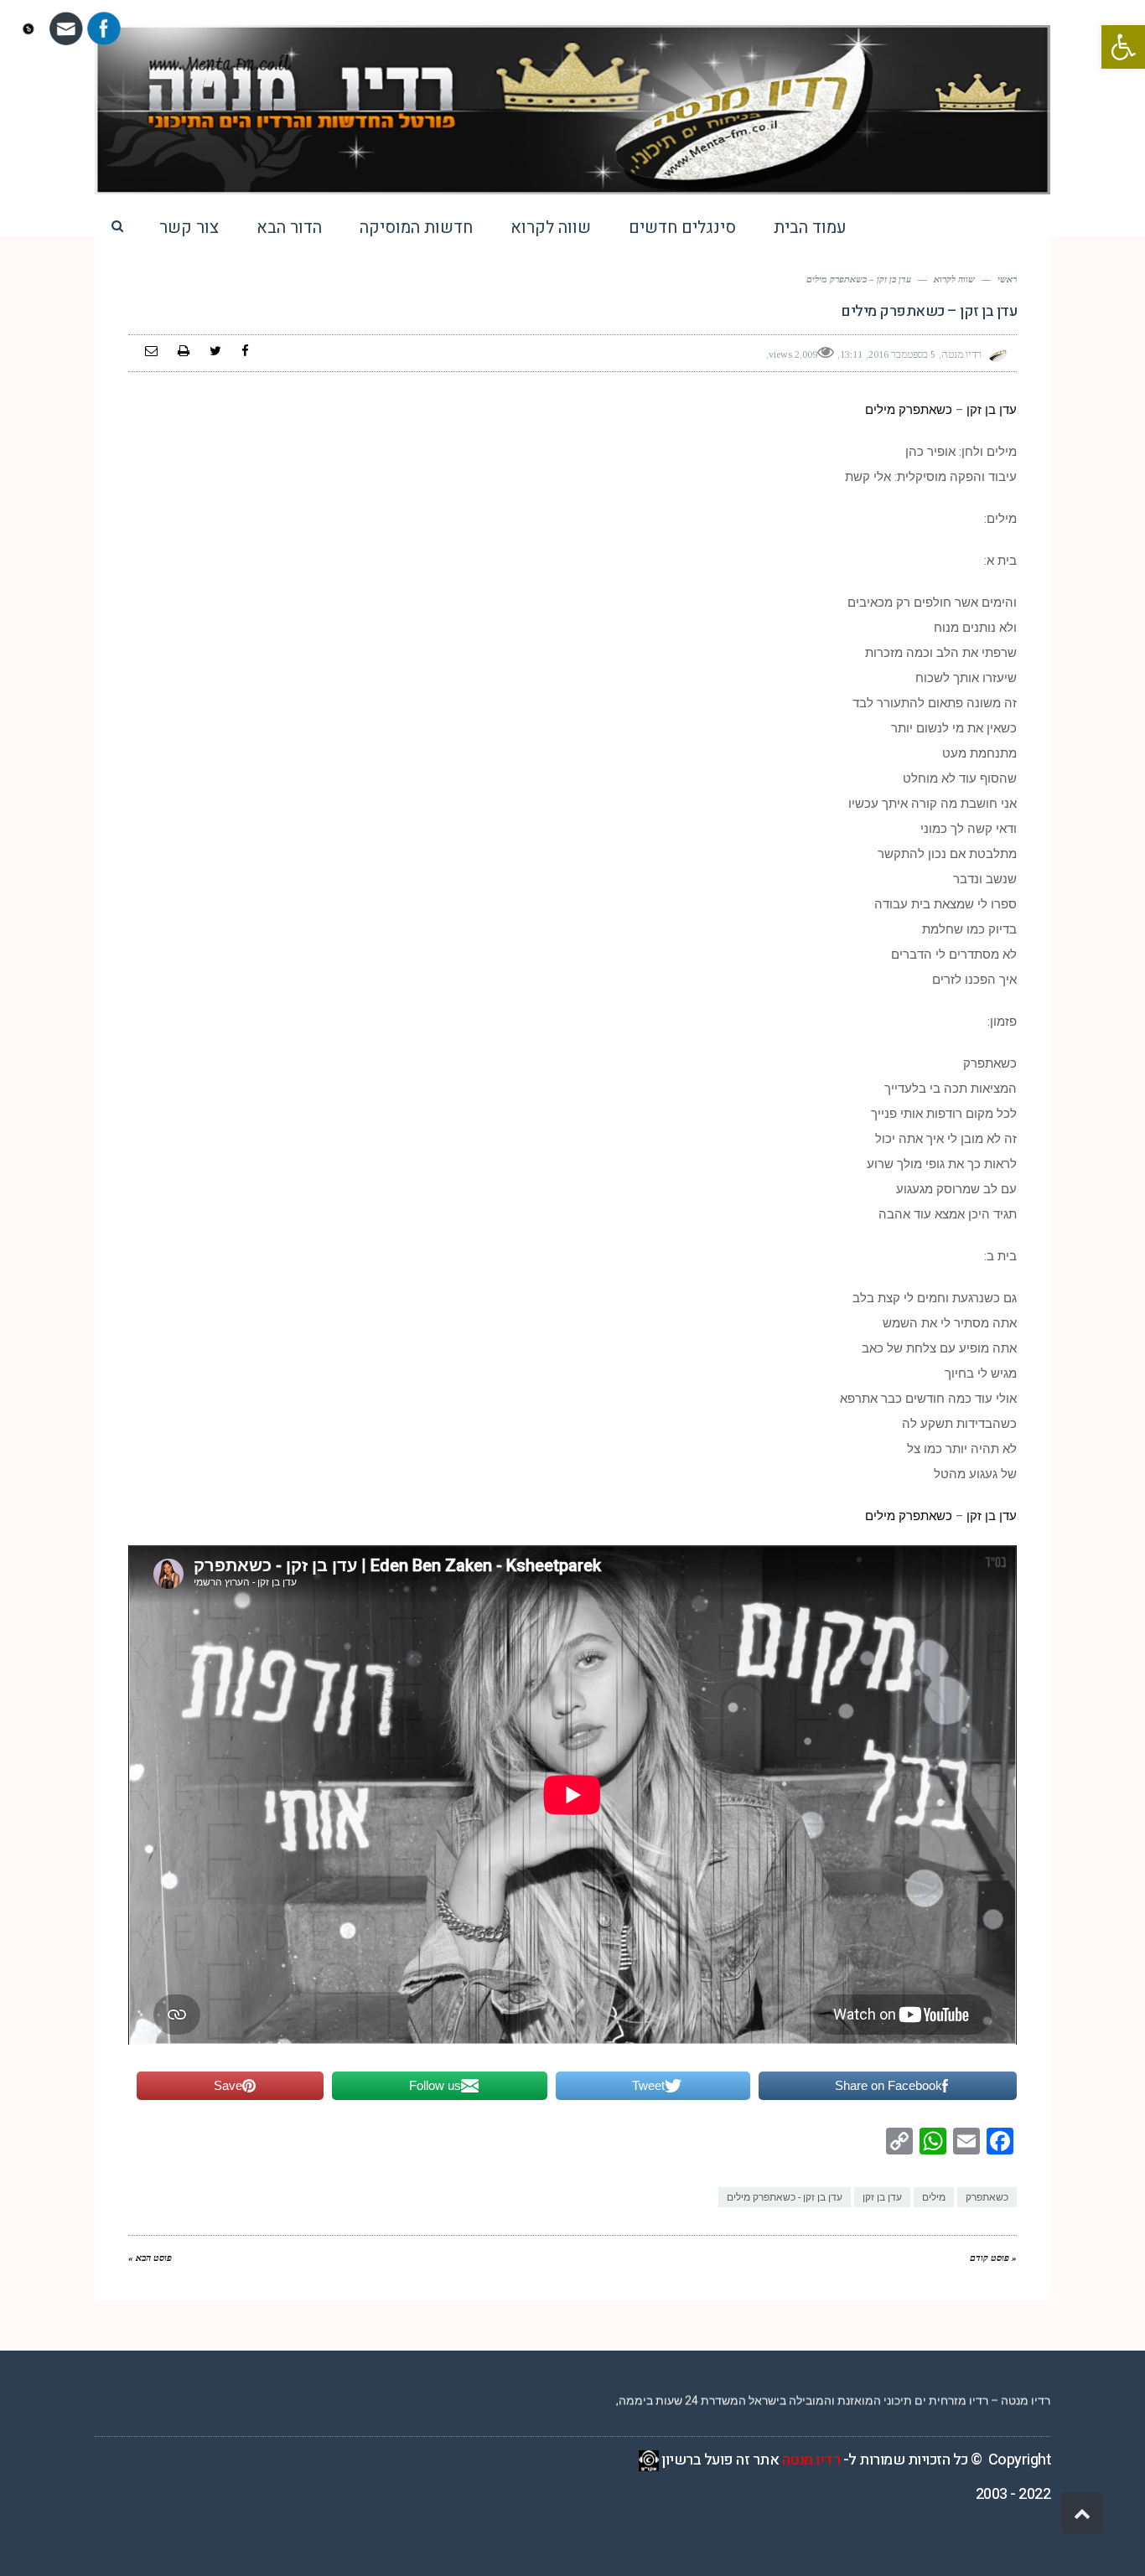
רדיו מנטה (811, 2460)
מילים (880, 410)
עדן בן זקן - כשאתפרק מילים (785, 2197)
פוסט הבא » (150, 2258)
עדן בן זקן (992, 410)
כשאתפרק (927, 410)
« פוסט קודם (993, 2258)
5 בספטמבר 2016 (902, 354)
